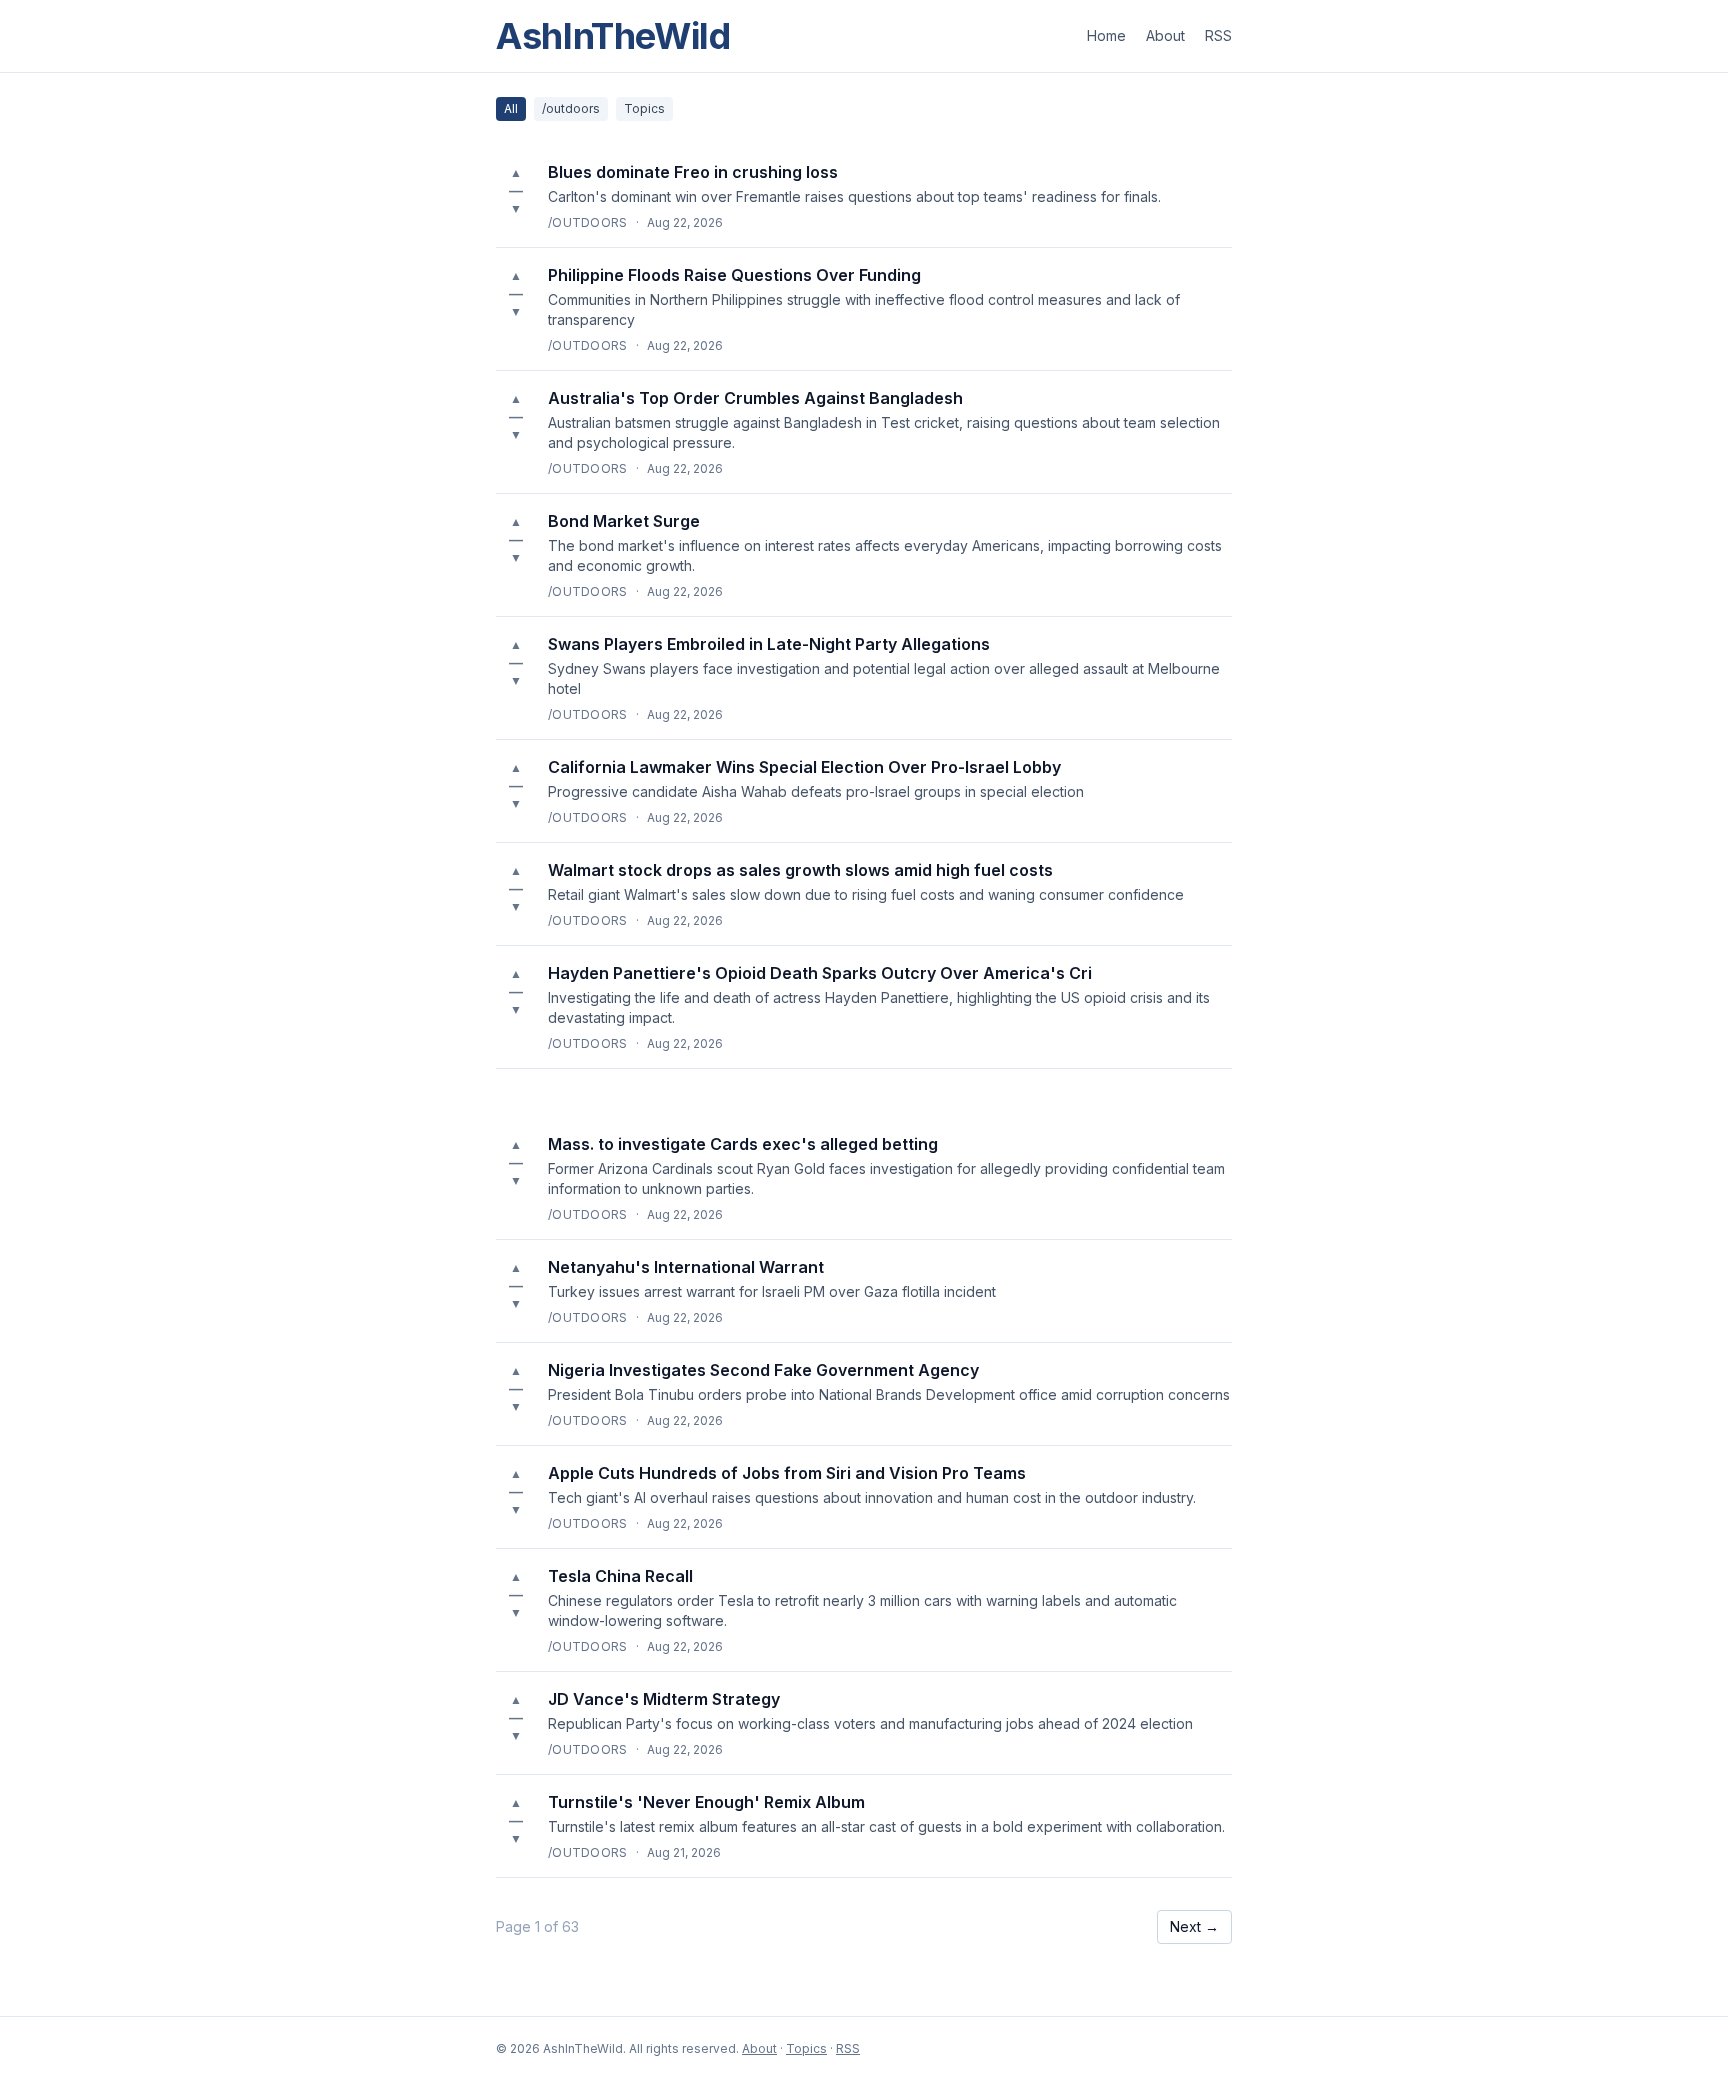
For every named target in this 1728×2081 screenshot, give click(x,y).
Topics (644, 108)
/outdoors (571, 108)
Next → (1194, 1926)
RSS (1218, 35)
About (1165, 35)
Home (1106, 35)
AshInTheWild (613, 36)
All (511, 108)
